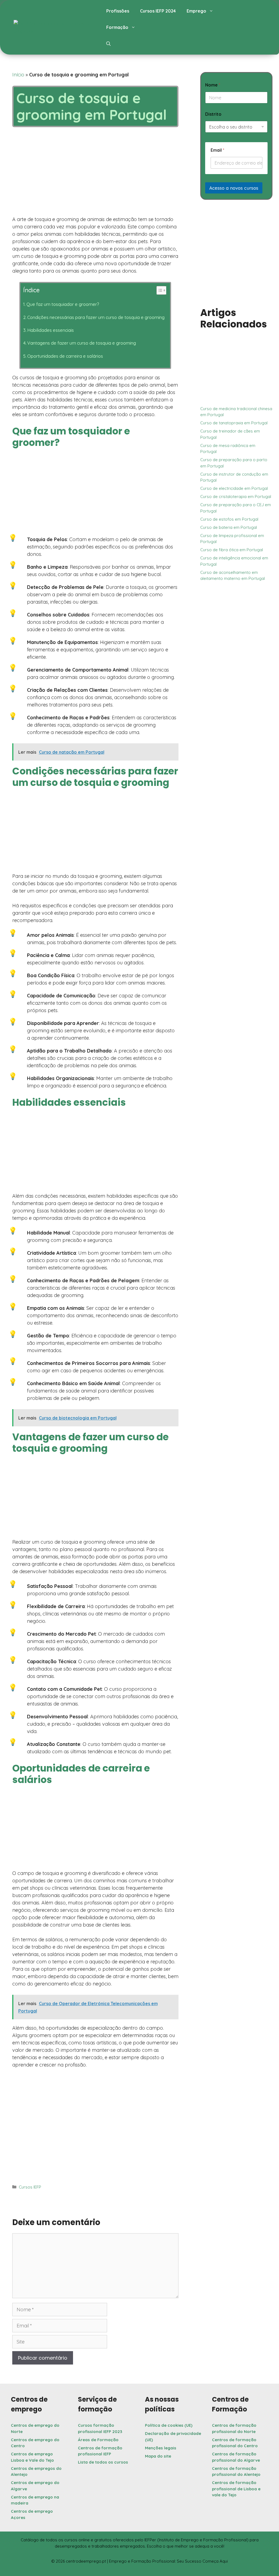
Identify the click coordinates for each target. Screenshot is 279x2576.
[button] (108, 44)
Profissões (118, 11)
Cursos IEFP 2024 (158, 11)
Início (18, 75)
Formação (117, 27)
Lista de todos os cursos (103, 2462)
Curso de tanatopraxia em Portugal (234, 423)
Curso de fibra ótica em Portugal (232, 550)
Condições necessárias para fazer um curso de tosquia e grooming (96, 317)
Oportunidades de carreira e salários (65, 356)
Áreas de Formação (98, 2440)
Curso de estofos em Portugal (229, 519)
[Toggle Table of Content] (158, 290)
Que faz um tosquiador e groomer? (63, 304)
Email (217, 150)
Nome (213, 85)
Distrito (213, 114)
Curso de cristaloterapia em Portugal (236, 497)
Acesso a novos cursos (234, 188)
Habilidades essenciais (51, 330)
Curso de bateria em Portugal (229, 527)
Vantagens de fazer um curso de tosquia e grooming (82, 343)
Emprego (196, 11)
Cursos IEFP (30, 2187)
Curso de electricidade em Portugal (234, 488)
